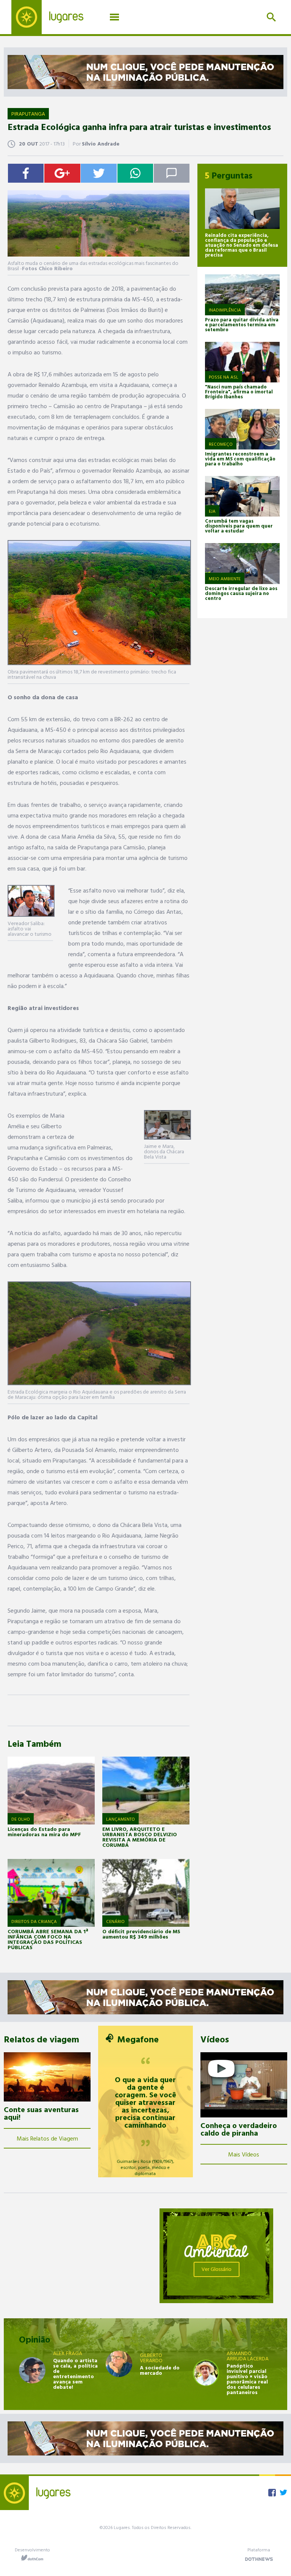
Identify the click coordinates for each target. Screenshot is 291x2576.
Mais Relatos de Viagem (47, 2138)
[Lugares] (53, 17)
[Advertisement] (75, 2256)
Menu (114, 17)
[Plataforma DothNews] (259, 2558)
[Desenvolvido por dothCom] (32, 2558)
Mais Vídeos (244, 2154)
